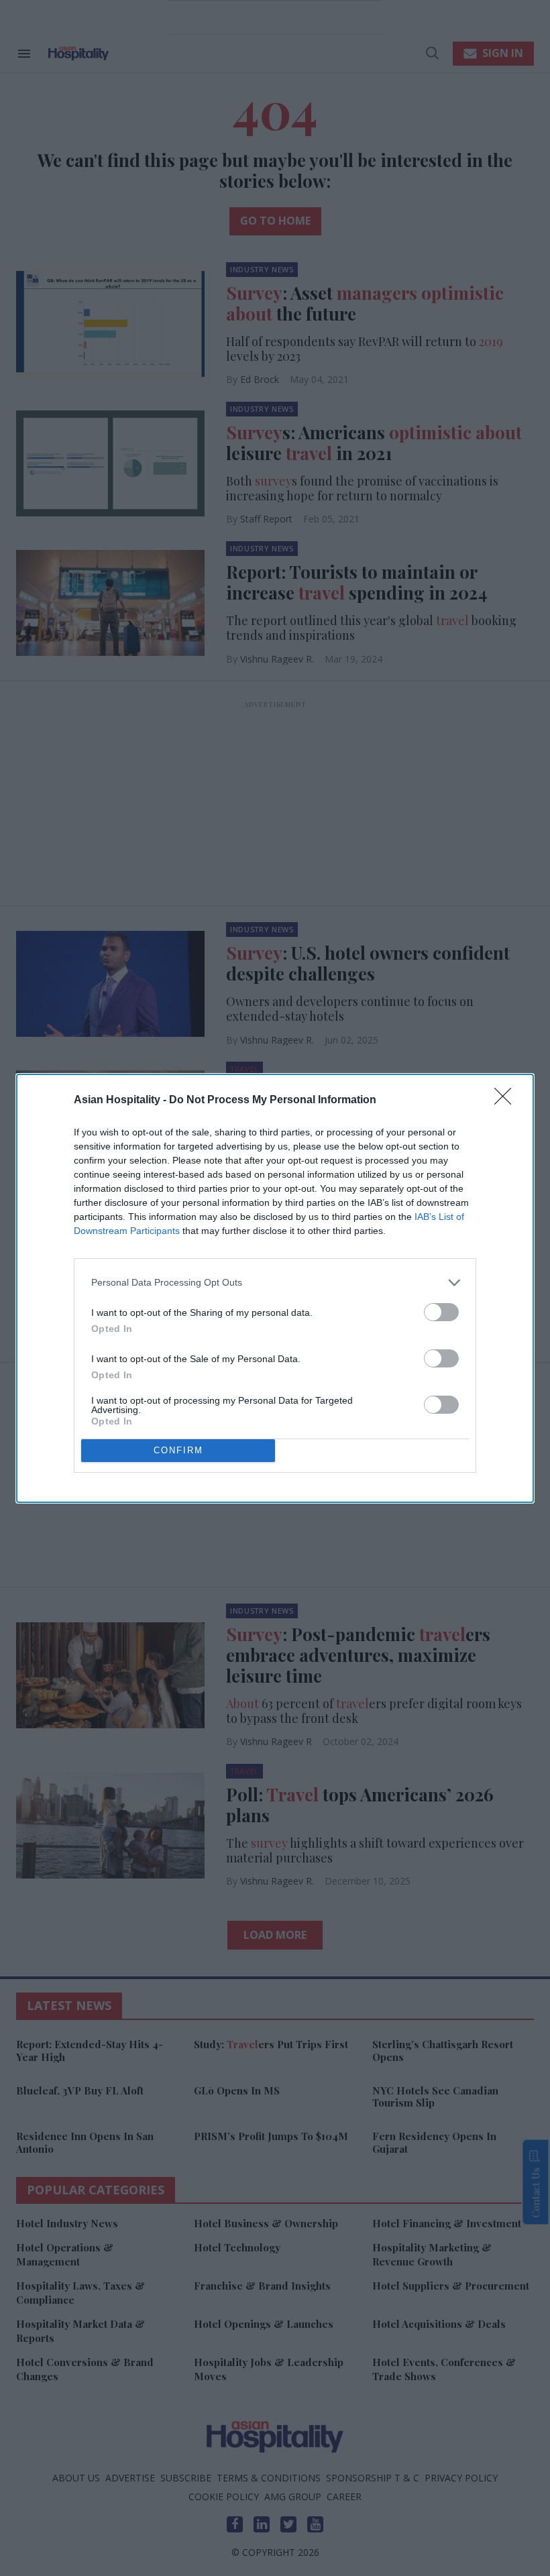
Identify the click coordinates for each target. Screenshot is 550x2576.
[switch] (441, 1312)
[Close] (507, 1101)
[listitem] (275, 1283)
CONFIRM (178, 1450)
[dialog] (275, 1288)
